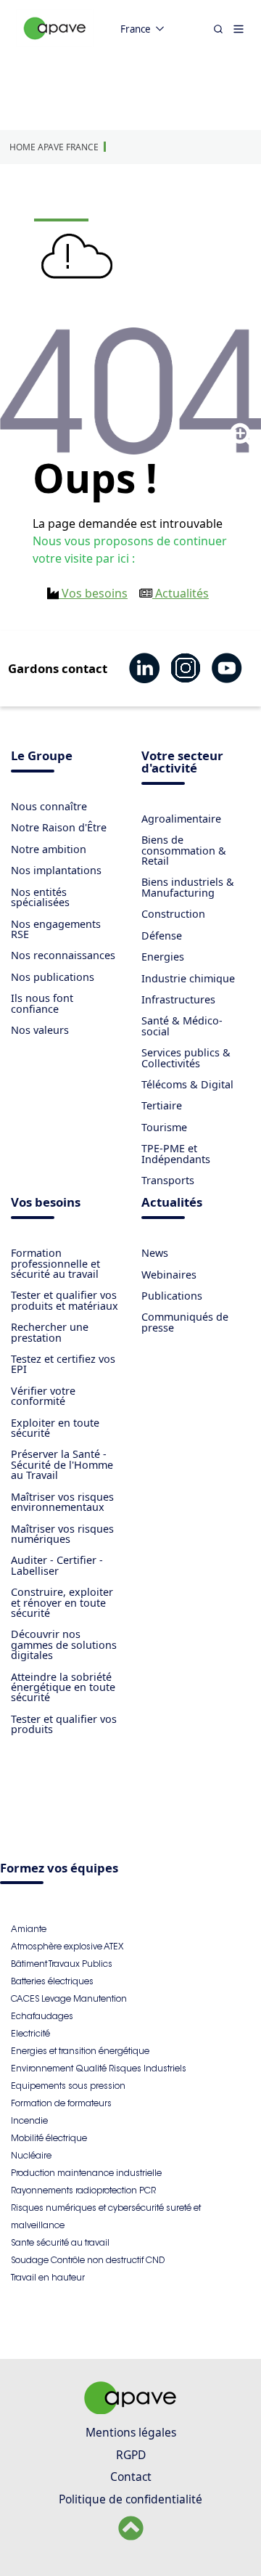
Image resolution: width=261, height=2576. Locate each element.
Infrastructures (178, 999)
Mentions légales (131, 2432)
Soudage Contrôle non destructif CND (88, 2260)
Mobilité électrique (49, 2138)
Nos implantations (56, 870)
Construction (173, 914)
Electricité (30, 2033)
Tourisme (164, 1127)
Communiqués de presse (185, 1322)
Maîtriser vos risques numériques (62, 1534)
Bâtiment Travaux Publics (62, 1964)
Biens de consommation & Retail (184, 850)
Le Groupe (42, 757)
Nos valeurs (40, 1030)
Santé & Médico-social (182, 1026)
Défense (162, 936)
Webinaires (169, 1275)
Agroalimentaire (181, 819)
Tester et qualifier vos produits (64, 1724)
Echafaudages (42, 2016)
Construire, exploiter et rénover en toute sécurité (62, 1602)
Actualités (181, 593)
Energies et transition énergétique (80, 2051)
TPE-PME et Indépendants (176, 1153)
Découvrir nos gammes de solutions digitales (64, 1644)
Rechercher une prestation (50, 1332)
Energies (163, 957)
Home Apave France (54, 147)
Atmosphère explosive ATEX (67, 1946)
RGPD (131, 2455)
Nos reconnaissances (63, 955)
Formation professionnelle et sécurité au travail (55, 1263)
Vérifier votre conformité (43, 1396)
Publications (172, 1296)
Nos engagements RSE (56, 929)
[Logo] (55, 44)
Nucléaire (31, 2155)
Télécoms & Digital (187, 1084)
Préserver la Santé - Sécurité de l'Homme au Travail (62, 1464)
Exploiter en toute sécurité (55, 1428)
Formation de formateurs (61, 2103)
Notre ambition (49, 849)
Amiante (29, 1929)
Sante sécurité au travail (60, 2242)
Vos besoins (93, 593)
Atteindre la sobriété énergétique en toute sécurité (63, 1687)
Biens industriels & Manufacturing (188, 887)
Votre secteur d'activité (182, 763)
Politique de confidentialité (130, 2499)
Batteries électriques (52, 1981)
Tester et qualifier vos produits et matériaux (65, 1300)
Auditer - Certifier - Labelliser (57, 1565)
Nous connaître (49, 806)
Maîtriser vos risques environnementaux (62, 1502)
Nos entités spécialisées (40, 897)
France (136, 29)
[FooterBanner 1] (130, 2410)
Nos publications (53, 977)
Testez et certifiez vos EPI (63, 1364)
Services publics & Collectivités (186, 1057)
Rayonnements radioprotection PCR (83, 2190)
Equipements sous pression (68, 2086)
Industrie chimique (188, 978)
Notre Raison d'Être (59, 827)
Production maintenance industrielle (86, 2173)
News (155, 1253)
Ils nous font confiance (42, 1003)
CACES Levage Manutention (69, 1998)
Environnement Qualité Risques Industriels (99, 2068)
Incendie (29, 2120)
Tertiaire (162, 1105)
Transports (168, 1180)
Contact (131, 2477)
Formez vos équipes (59, 1869)
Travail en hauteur (48, 2277)
